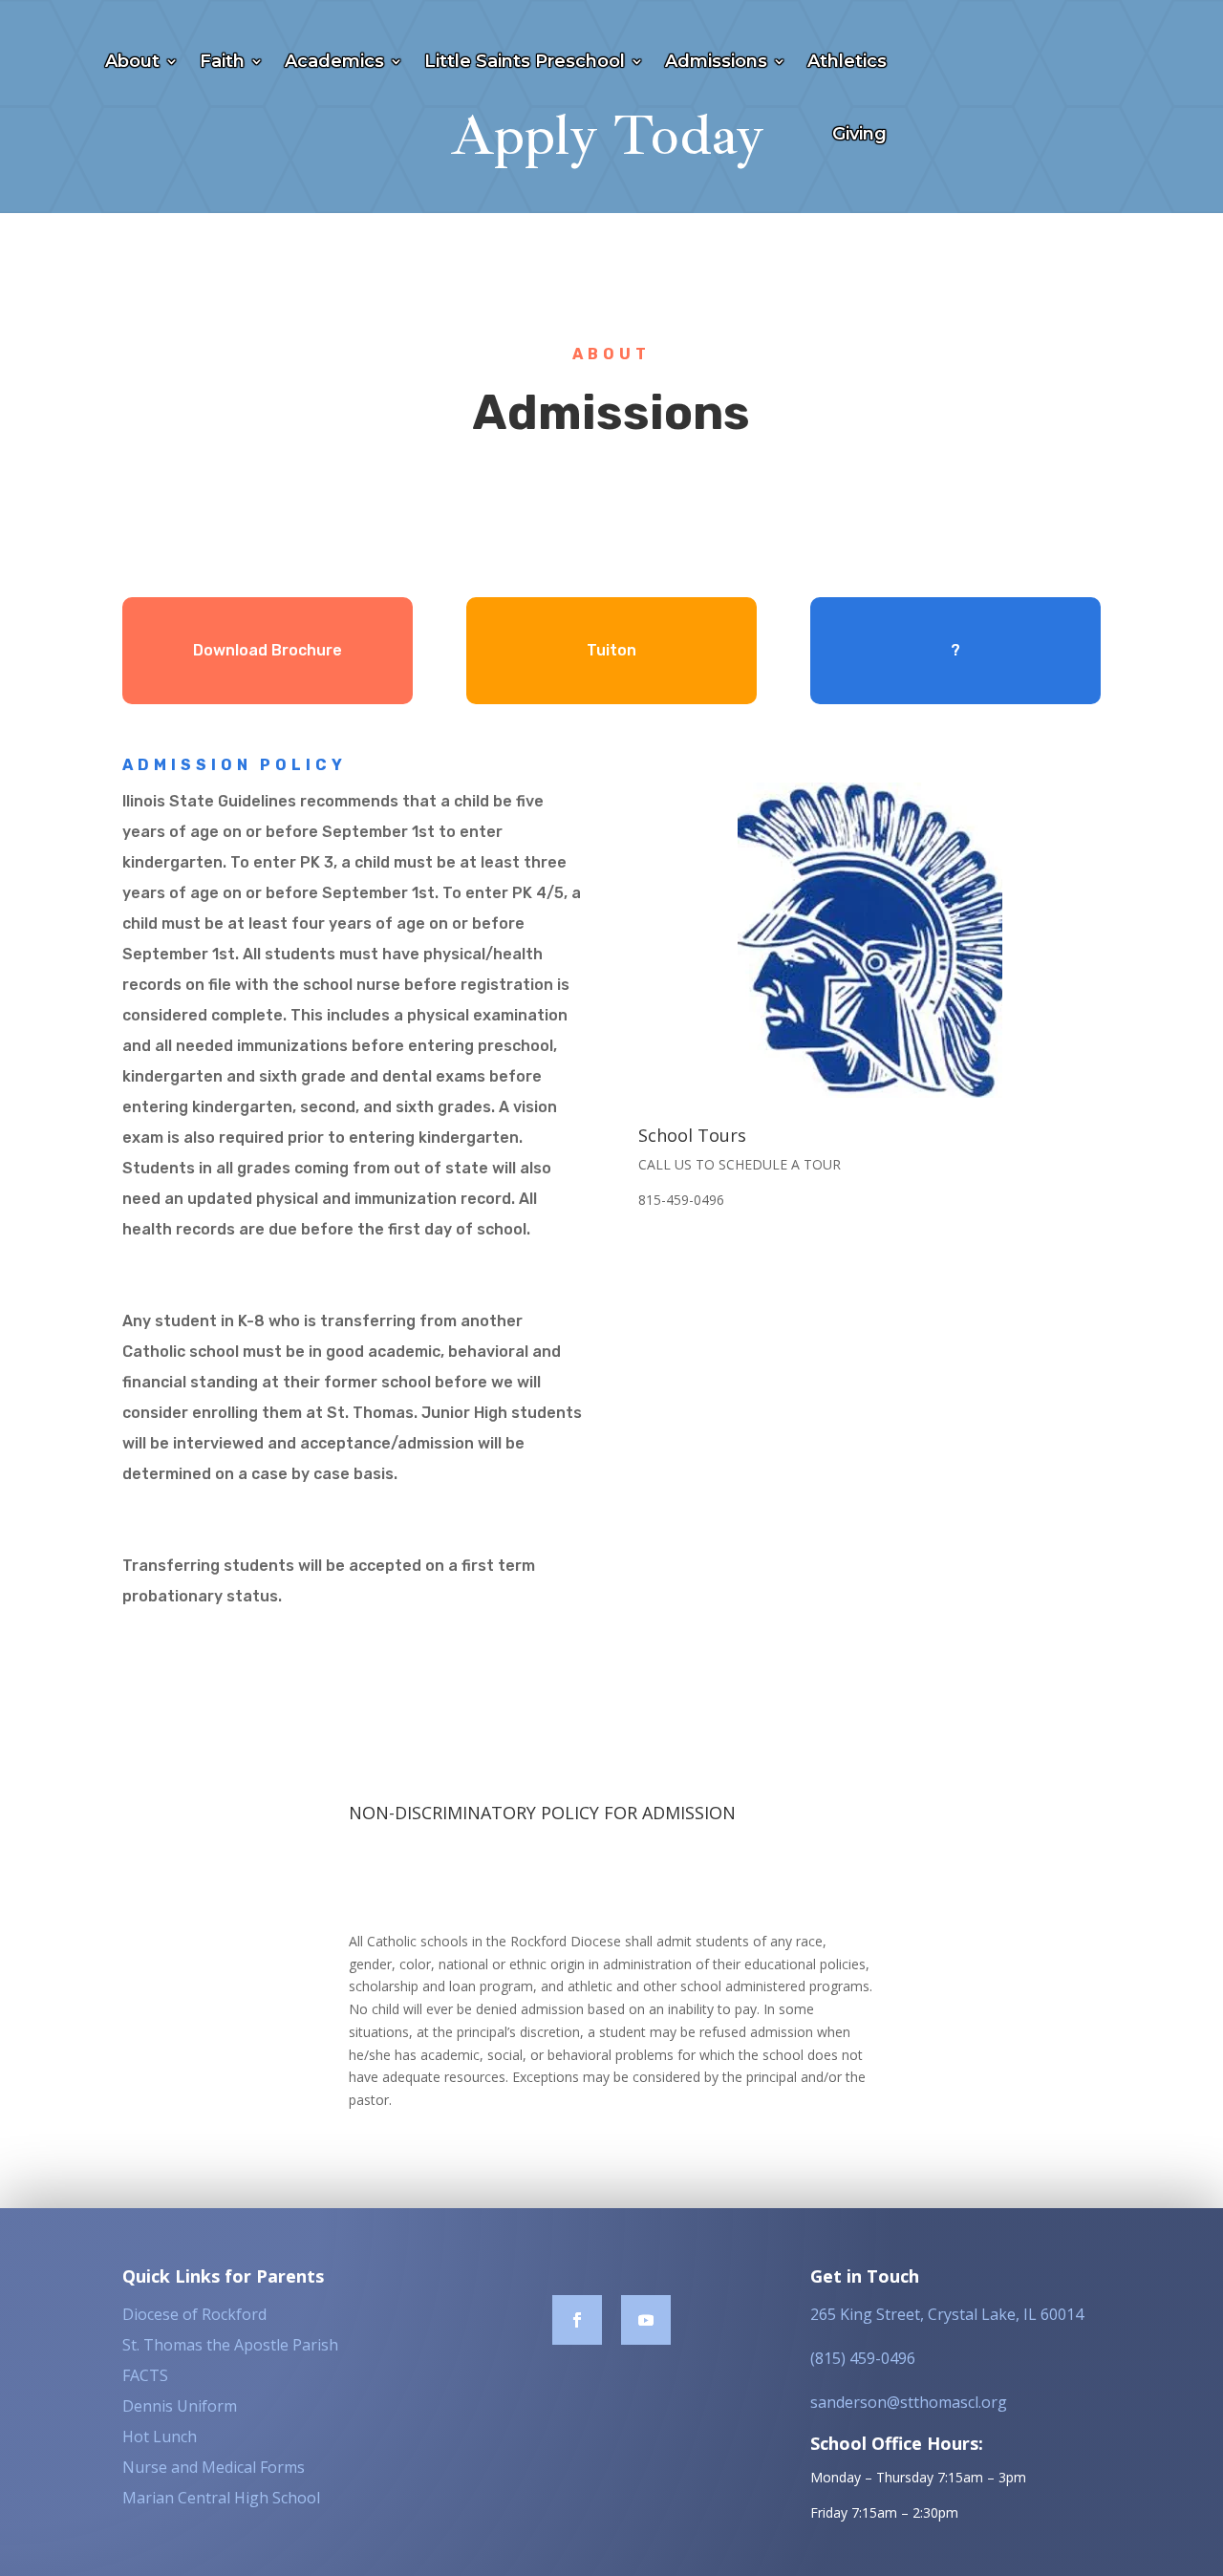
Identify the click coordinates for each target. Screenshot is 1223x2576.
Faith (222, 61)
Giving (859, 134)
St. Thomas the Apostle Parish (230, 2345)
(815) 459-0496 (863, 2358)
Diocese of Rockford (194, 2314)
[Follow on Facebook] (577, 2320)
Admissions (716, 61)
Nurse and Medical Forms (214, 2467)
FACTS (145, 2375)
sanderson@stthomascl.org (909, 2402)
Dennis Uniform (180, 2406)
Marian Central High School (221, 2498)
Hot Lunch (160, 2436)
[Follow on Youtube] (646, 2320)
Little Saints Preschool (525, 61)
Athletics (847, 61)
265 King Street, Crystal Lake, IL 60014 (947, 2314)
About (132, 61)
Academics (334, 61)
